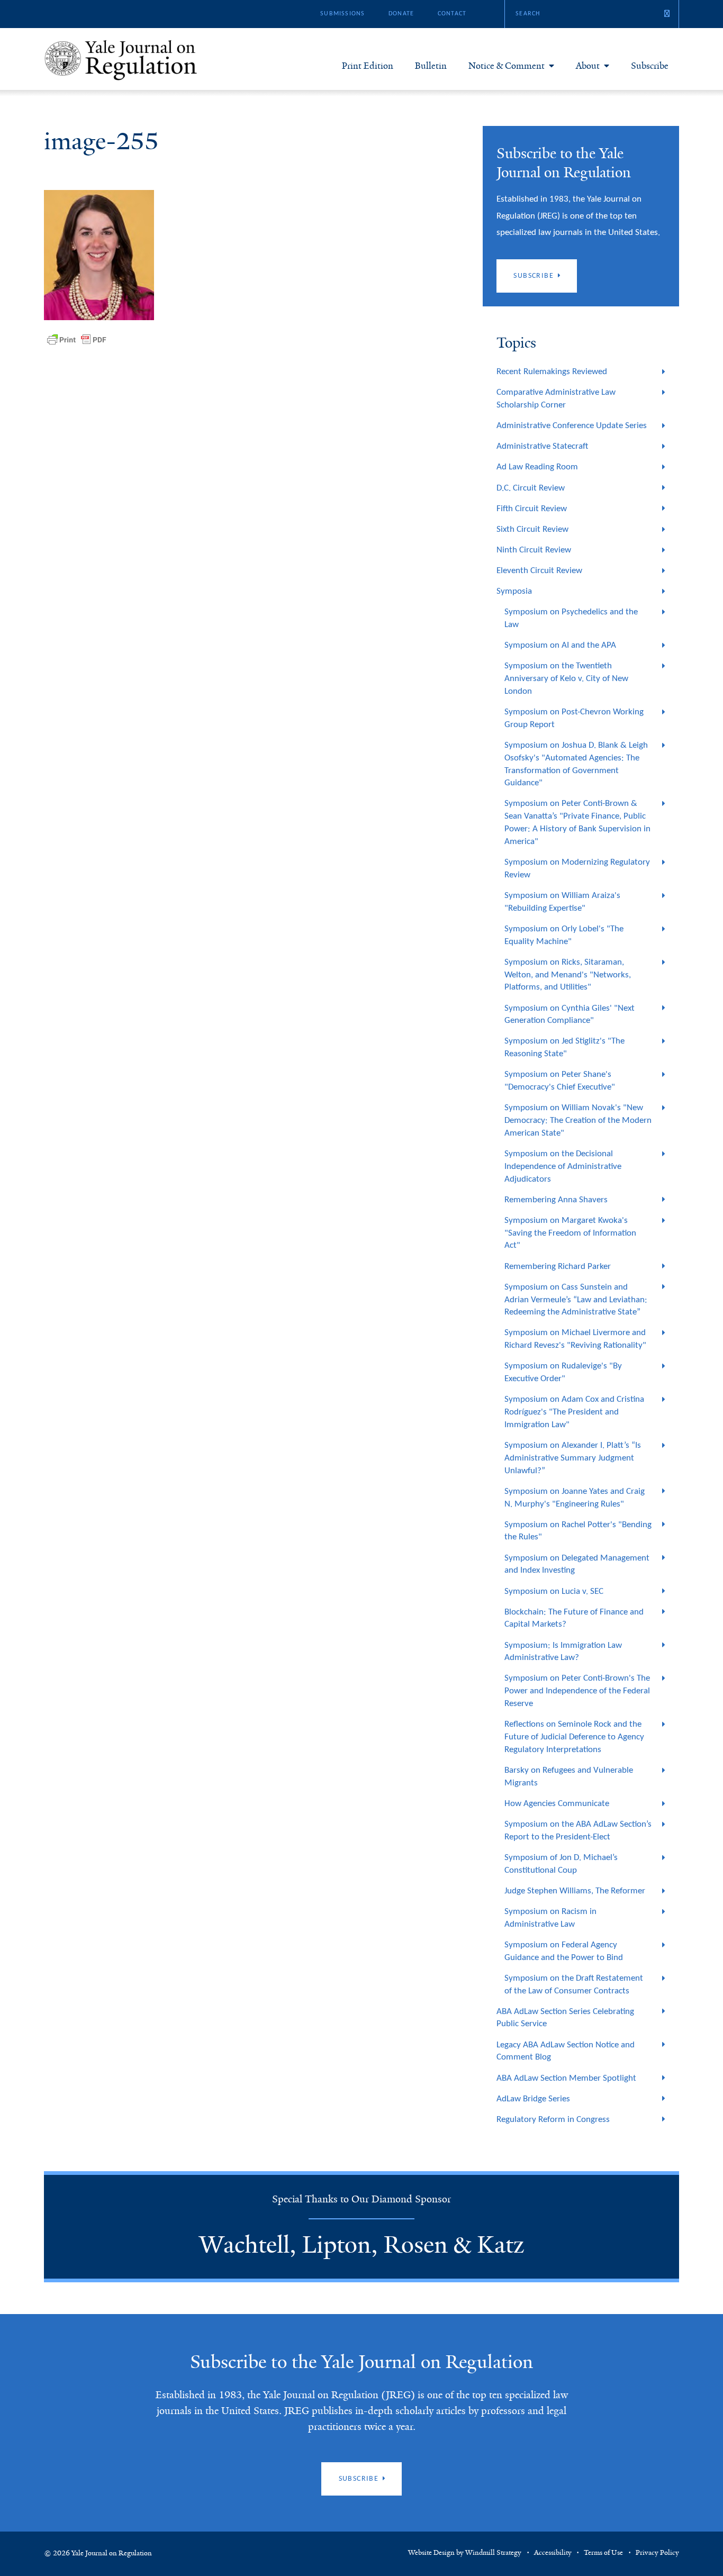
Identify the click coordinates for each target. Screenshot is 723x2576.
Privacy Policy (657, 2553)
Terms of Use (603, 2553)
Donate (401, 14)
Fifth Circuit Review (532, 509)
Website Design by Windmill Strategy (465, 2553)
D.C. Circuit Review (531, 488)
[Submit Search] (667, 14)
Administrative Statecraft (542, 446)
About (588, 66)
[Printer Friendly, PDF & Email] (77, 340)
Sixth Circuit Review (532, 529)
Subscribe (650, 66)
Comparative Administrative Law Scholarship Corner (556, 399)
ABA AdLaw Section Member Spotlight (566, 2078)
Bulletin (431, 66)
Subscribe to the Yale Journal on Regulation (361, 2362)
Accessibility (553, 2553)
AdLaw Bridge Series (533, 2099)
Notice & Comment (507, 66)
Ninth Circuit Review (534, 550)
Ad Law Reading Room (537, 467)
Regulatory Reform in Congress (553, 2120)
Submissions (342, 14)
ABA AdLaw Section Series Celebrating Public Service (565, 2018)
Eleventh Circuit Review (539, 571)
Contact (452, 14)
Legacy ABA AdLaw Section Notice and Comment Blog (566, 2051)
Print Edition (368, 66)
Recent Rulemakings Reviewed (552, 372)
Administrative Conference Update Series (572, 426)
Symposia (514, 591)
